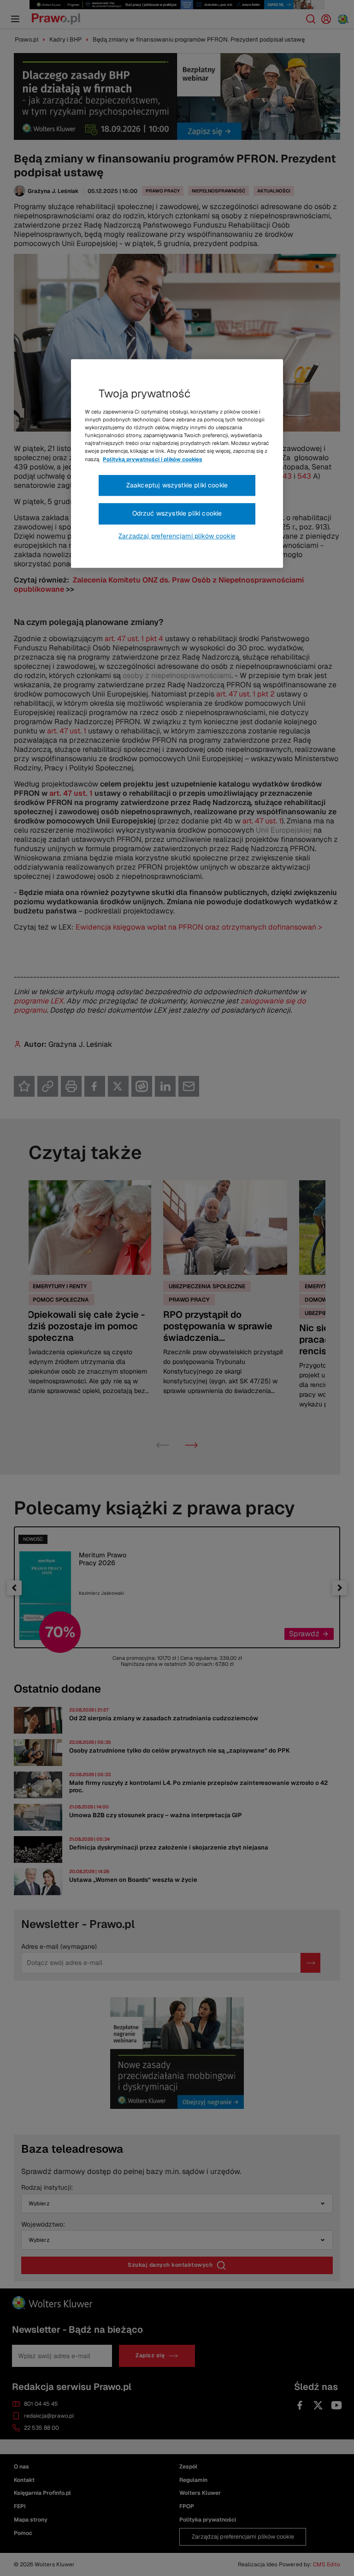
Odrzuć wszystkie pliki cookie (177, 513)
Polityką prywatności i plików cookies (153, 459)
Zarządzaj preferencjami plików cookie (177, 536)
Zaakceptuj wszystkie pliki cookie (177, 485)
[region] (177, 463)
